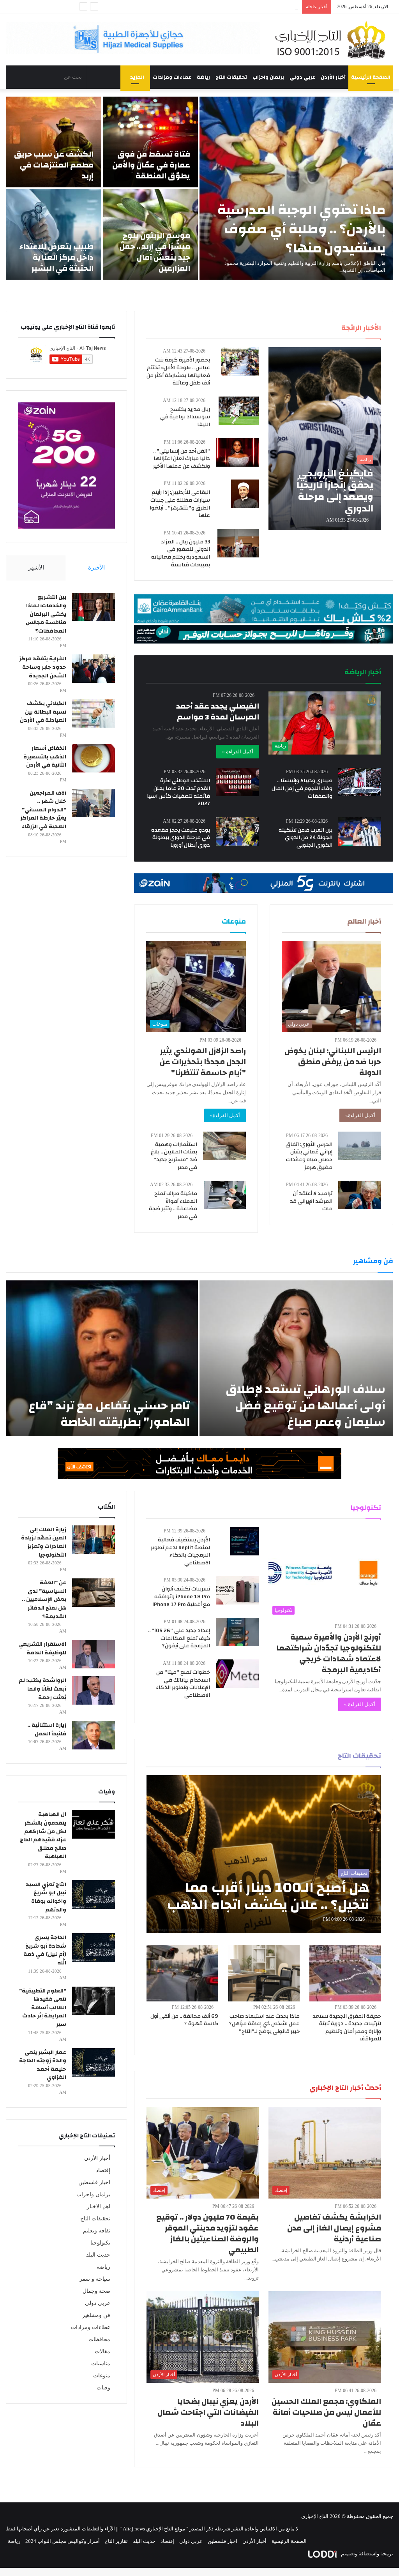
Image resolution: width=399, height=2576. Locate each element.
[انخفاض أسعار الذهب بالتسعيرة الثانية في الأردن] (94, 758)
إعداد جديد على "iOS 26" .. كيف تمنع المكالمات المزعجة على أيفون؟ (179, 1638)
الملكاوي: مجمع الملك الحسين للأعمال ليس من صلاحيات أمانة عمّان (326, 2412)
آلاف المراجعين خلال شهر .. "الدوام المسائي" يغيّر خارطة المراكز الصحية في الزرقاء (43, 810)
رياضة (203, 77)
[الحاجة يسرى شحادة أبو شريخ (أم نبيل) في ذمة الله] (94, 1947)
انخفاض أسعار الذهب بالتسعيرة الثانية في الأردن (45, 757)
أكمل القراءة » (238, 752)
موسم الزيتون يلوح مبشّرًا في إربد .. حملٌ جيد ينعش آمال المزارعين (155, 252)
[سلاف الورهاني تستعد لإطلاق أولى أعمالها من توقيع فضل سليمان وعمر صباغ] (296, 1358)
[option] (199, 188)
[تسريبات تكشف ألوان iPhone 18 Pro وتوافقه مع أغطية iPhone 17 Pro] (237, 1590)
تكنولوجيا (100, 2243)
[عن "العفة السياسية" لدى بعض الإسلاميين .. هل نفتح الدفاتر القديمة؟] (94, 1593)
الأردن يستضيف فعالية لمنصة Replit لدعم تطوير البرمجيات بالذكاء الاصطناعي (180, 1551)
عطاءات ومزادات (172, 77)
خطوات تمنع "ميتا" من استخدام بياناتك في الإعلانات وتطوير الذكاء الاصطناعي (183, 1684)
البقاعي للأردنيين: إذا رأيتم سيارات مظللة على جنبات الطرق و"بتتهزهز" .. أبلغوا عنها (180, 504)
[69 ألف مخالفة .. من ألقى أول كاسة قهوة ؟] (182, 1973)
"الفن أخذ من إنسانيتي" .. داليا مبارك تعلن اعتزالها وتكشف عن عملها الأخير (182, 459)
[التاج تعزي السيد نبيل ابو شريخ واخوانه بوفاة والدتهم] (94, 1895)
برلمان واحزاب (268, 77)
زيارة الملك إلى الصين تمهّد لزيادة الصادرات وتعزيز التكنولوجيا (44, 1542)
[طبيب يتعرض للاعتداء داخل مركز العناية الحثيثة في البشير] (54, 234)
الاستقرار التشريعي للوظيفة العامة (42, 1649)
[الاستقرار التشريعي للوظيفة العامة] (94, 1654)
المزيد (137, 77)
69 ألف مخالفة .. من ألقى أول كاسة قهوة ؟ (184, 2020)
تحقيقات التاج (231, 77)
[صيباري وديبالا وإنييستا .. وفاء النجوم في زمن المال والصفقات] (360, 782)
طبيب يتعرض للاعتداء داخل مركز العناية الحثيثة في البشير (56, 257)
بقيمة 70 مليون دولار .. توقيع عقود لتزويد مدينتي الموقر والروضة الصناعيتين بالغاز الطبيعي (207, 2233)
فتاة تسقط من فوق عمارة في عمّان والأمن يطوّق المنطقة (151, 165)
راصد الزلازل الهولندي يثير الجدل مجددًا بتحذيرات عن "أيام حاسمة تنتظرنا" (203, 1062)
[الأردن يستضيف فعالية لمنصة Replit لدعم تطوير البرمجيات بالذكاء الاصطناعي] (245, 1541)
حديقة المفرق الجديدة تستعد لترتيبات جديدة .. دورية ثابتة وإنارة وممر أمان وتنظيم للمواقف (347, 2028)
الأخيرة (96, 568)
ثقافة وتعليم (97, 2231)
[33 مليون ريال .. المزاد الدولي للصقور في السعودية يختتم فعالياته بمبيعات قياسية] (238, 543)
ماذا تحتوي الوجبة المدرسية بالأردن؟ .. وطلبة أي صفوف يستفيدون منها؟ (301, 229)
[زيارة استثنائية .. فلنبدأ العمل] (94, 1735)
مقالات (102, 2351)
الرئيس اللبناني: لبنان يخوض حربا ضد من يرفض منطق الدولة (333, 1062)
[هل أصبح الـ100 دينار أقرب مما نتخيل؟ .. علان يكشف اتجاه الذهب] (264, 1854)
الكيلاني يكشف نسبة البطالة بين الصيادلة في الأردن (43, 712)
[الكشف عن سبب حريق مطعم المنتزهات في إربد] (54, 142)
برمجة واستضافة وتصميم (366, 2554)
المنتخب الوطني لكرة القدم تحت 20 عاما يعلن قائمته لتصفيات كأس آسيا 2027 (178, 792)
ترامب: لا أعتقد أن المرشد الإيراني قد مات (311, 1201)
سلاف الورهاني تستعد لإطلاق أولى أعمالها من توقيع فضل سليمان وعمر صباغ (305, 1406)
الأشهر (36, 568)
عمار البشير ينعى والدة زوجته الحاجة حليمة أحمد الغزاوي (43, 2065)
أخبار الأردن (333, 77)
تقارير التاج (116, 2541)
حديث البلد (98, 2255)
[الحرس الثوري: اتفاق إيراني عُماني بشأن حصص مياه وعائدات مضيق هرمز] (360, 1146)
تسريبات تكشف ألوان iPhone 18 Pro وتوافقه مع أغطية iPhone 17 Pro (181, 1597)
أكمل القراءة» (360, 1115)
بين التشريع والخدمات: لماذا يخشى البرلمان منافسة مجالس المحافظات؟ (46, 614)
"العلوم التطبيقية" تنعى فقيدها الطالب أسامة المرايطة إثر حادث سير (43, 2008)
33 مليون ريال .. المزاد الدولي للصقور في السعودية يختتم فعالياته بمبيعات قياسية (181, 553)
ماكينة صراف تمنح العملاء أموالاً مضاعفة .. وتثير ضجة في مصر (173, 1205)
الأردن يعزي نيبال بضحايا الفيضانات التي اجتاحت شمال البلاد (208, 2412)
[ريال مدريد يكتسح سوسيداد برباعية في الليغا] (239, 411)
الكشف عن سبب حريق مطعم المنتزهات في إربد (54, 165)
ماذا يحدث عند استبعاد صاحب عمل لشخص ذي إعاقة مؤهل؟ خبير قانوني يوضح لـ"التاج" (264, 2024)
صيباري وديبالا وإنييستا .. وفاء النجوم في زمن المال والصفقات (302, 788)
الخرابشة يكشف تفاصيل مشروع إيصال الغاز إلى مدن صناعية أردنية (334, 2228)
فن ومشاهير (96, 2315)
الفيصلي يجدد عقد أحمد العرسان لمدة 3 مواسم (218, 711)
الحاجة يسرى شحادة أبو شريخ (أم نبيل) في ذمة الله (45, 1950)
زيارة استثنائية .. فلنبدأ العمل (47, 1730)
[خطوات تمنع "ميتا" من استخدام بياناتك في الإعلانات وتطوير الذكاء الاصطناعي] (237, 1674)
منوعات (102, 2376)
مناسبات (101, 2364)
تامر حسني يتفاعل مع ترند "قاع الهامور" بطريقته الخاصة (109, 1414)
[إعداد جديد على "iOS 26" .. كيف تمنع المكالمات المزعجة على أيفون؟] (237, 1632)
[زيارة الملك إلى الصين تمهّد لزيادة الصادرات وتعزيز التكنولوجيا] (94, 1540)
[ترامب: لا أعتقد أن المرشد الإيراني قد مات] (360, 1195)
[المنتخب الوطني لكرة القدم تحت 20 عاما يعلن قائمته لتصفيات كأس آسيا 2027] (237, 782)
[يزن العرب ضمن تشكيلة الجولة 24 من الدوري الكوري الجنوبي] (360, 831)
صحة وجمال (96, 2291)
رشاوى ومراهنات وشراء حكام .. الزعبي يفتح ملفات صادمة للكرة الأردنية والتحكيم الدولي (207, 7)
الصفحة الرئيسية (371, 77)
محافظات (99, 2339)
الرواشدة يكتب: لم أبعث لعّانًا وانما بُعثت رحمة (42, 1689)
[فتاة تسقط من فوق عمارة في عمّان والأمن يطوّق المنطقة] (151, 142)
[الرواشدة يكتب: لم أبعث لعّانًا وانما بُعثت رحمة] (94, 1690)
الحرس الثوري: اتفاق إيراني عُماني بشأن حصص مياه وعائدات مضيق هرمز (309, 1156)
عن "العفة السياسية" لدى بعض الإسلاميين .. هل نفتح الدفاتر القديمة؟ (44, 1599)
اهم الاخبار (99, 2207)
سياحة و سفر (95, 2279)
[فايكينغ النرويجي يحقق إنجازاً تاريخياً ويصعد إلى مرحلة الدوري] (325, 439)
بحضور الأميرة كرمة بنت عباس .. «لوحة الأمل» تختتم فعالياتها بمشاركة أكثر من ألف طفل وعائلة (178, 371)
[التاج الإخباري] (333, 40)
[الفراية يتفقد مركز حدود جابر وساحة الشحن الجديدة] (94, 669)
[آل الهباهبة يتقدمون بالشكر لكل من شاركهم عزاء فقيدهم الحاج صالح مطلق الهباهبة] (94, 1824)
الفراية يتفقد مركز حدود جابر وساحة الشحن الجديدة (43, 667)
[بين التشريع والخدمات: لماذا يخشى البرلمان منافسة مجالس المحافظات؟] (94, 607)
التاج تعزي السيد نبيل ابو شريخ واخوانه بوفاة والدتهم (46, 1897)
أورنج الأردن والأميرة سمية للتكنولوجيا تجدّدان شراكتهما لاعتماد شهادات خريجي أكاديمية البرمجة (329, 1653)
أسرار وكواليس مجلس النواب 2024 (63, 2541)
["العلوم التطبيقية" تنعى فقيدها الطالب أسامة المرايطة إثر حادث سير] (94, 2001)
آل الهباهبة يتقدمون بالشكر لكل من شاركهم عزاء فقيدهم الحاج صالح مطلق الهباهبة (43, 1835)
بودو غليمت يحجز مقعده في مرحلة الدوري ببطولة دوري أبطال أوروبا (181, 838)
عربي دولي (302, 77)
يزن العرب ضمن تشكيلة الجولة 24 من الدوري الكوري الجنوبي (305, 838)
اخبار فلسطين (94, 2182)
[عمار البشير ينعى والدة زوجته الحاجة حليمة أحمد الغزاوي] (94, 2062)
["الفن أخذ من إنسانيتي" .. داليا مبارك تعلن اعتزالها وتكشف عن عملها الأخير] (237, 452)
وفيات (103, 2388)
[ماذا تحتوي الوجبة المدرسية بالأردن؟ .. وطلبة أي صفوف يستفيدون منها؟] (296, 188)
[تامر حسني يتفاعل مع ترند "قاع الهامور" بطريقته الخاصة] (102, 1358)
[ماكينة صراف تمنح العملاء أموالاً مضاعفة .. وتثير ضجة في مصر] (225, 1195)
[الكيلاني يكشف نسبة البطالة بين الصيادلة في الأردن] (94, 713)
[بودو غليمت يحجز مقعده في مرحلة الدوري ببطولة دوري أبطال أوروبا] (237, 831)
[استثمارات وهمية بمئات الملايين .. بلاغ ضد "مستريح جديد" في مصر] (224, 1146)
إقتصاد (103, 2170)
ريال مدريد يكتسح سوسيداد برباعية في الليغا (185, 417)
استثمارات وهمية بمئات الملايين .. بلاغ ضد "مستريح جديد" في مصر (174, 1156)
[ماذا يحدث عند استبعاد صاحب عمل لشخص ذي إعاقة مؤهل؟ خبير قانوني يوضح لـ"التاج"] (264, 1973)
